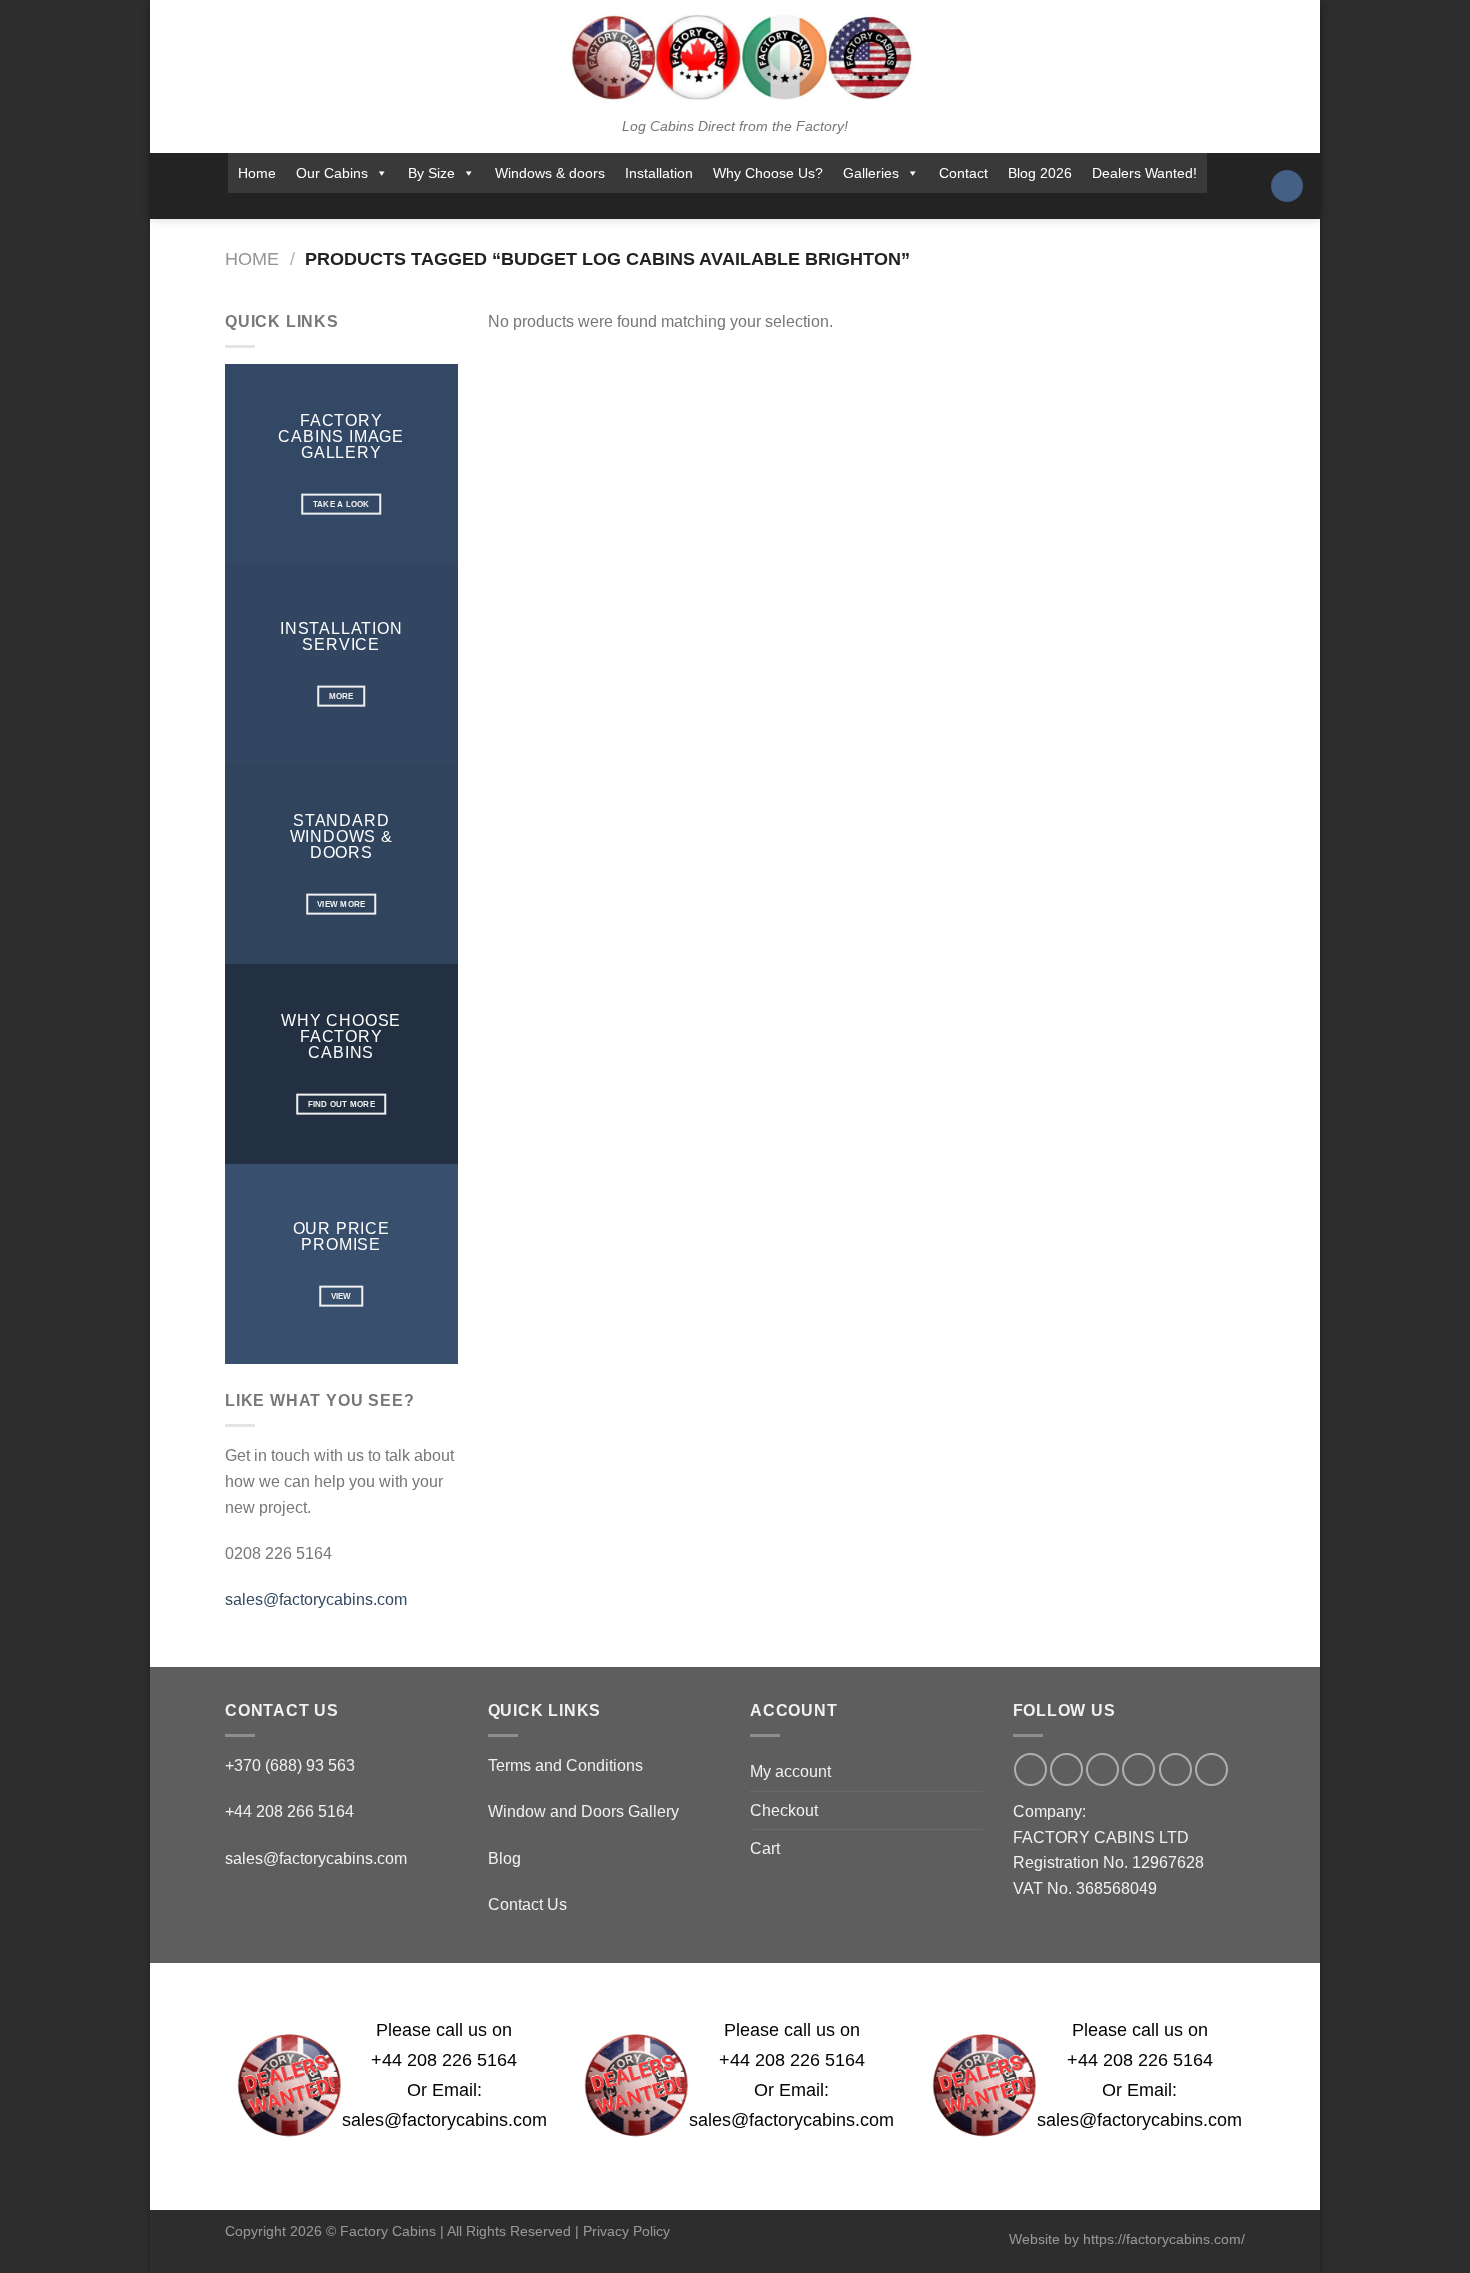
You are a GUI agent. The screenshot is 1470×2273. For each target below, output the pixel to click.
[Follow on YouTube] (796, 206)
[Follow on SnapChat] (691, 206)
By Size (431, 173)
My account (790, 1771)
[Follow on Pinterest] (770, 206)
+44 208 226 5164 (444, 2060)
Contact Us (527, 1904)
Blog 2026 (1040, 173)
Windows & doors (550, 173)
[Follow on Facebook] (639, 206)
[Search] (1287, 186)
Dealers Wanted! (1144, 173)
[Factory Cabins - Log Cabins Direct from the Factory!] (735, 57)
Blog (504, 1858)
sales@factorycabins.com (316, 1599)
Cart (765, 1848)
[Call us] (743, 206)
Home (257, 173)
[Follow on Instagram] (665, 206)
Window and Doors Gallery (583, 1811)
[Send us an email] (717, 206)
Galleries (871, 173)
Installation (659, 173)
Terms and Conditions (565, 1765)
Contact (963, 173)
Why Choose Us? (768, 173)
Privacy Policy (626, 2231)
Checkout (784, 1810)
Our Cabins (332, 173)
